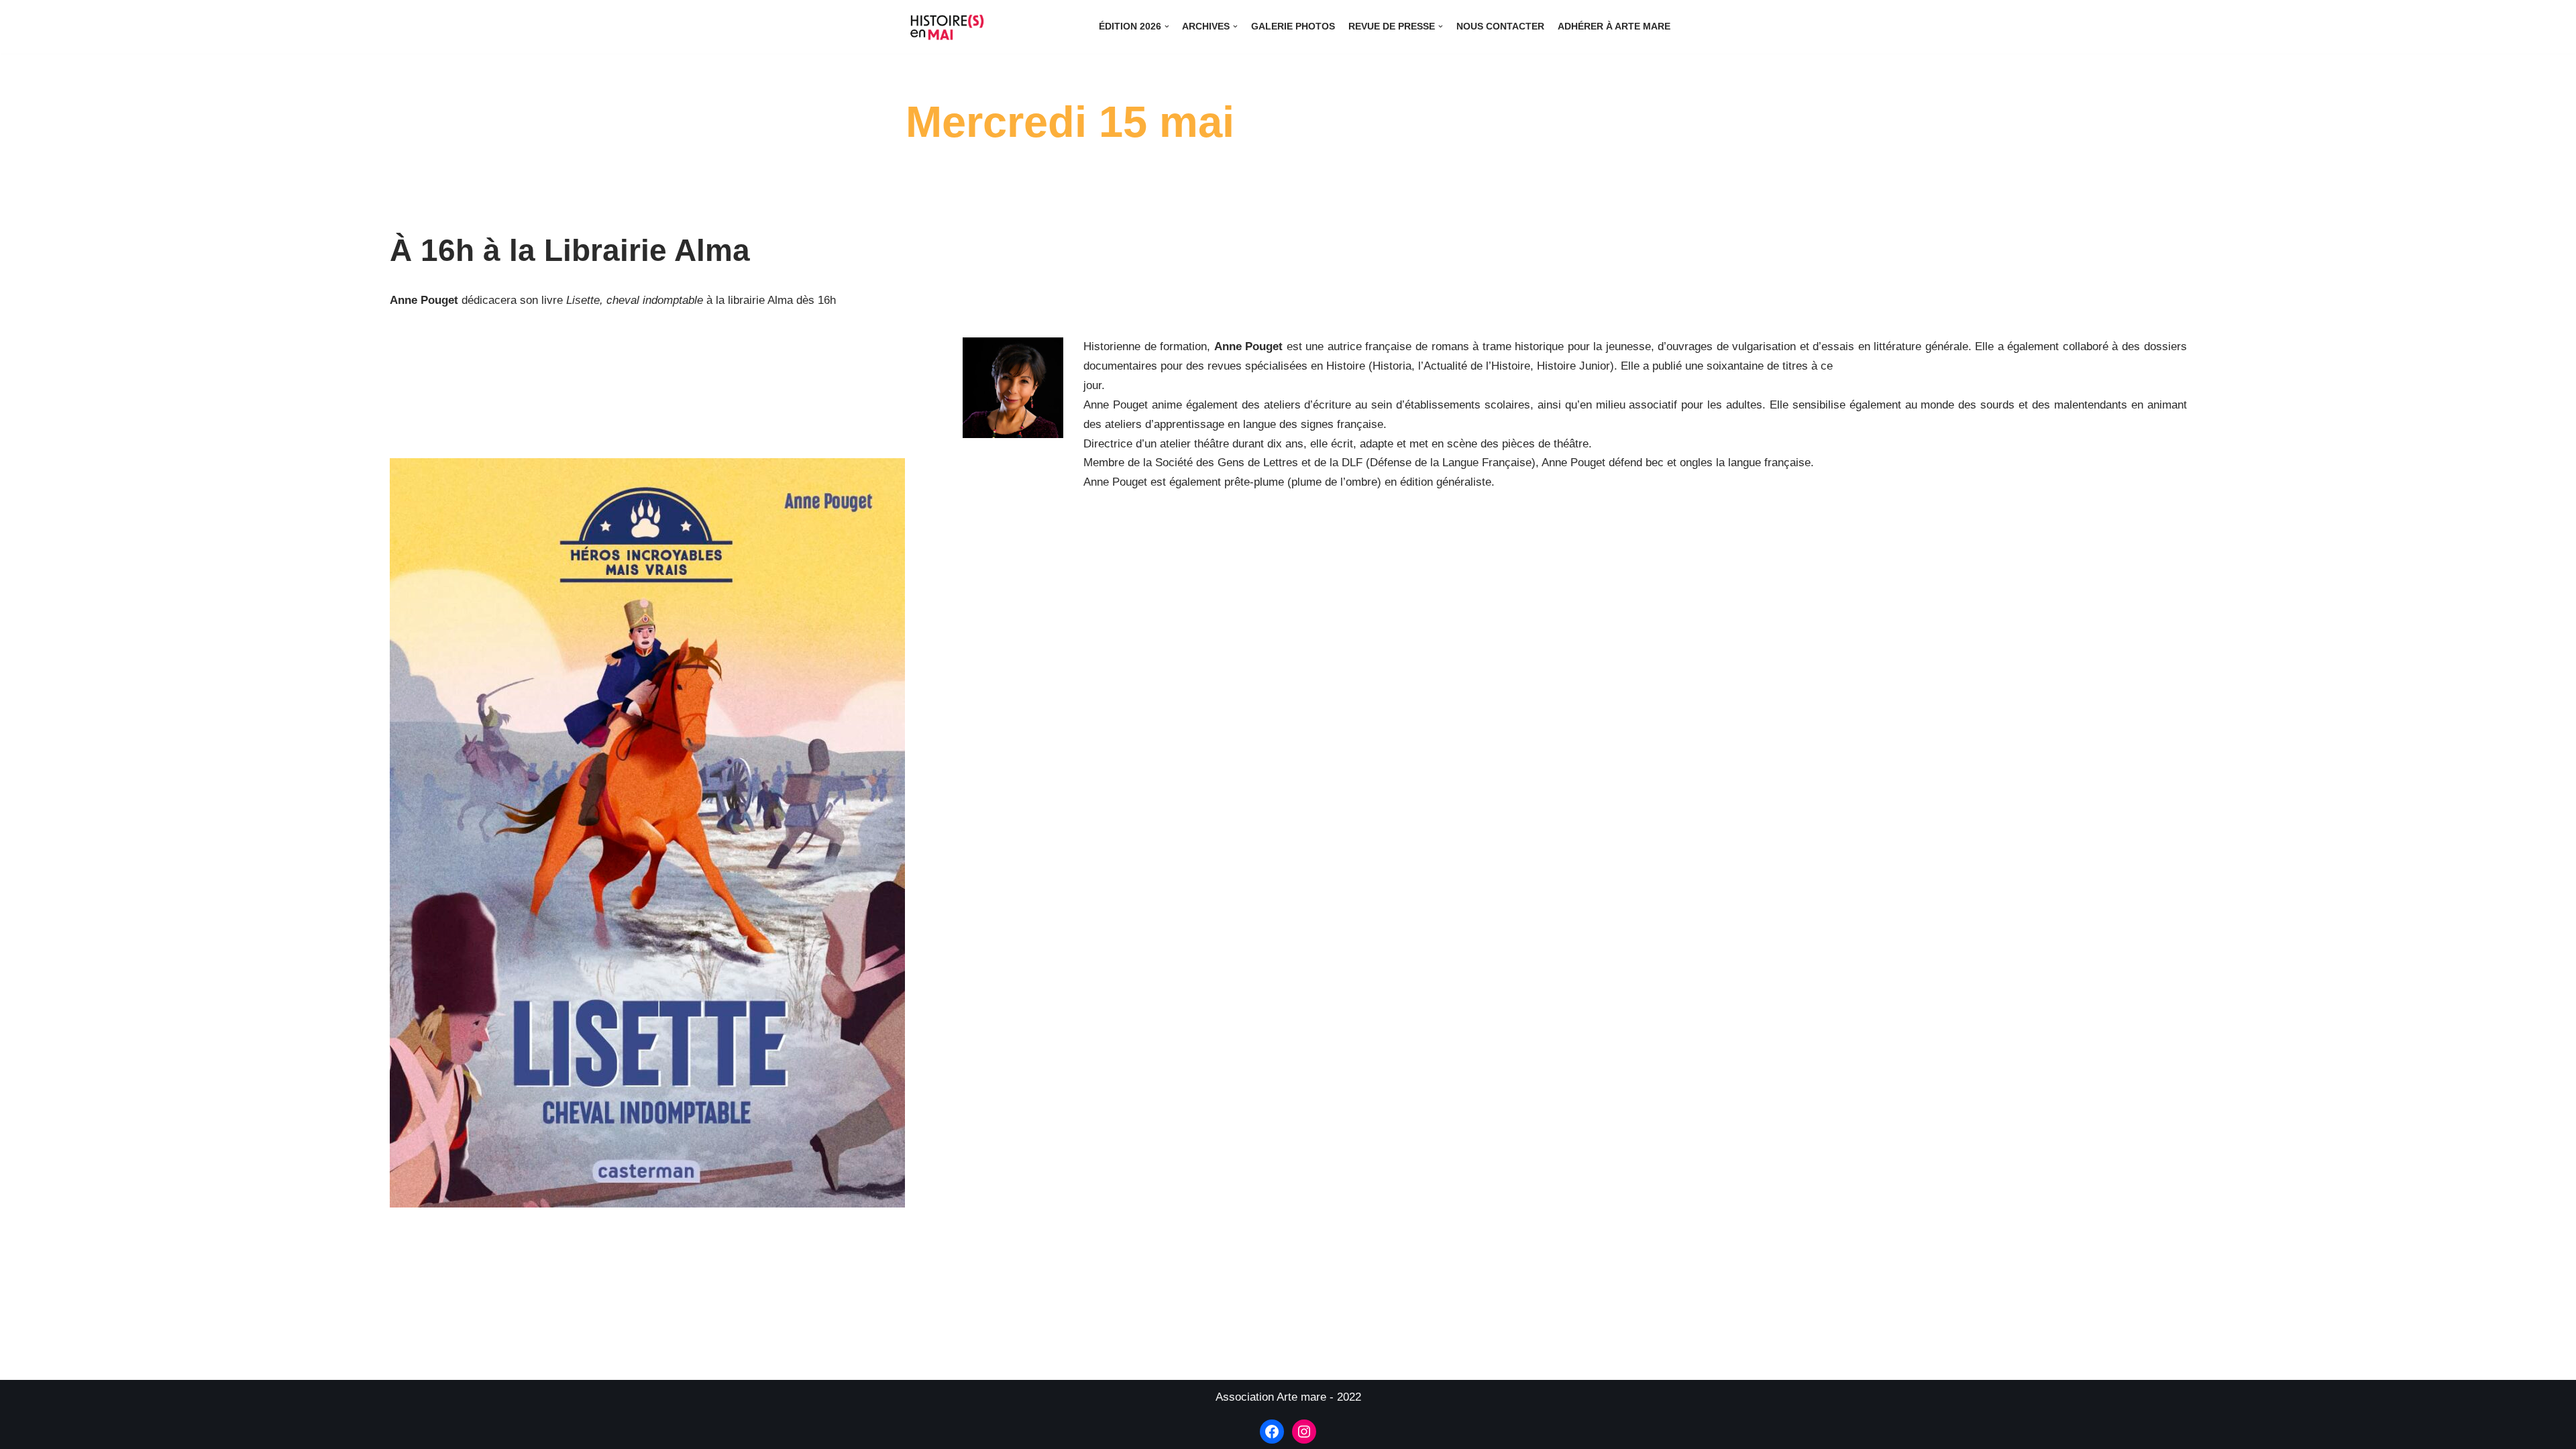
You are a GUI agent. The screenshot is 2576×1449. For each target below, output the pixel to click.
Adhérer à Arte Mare (1614, 26)
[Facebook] (1272, 1432)
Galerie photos (1293, 26)
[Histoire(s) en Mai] (949, 27)
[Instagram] (1304, 1432)
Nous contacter (1500, 26)
